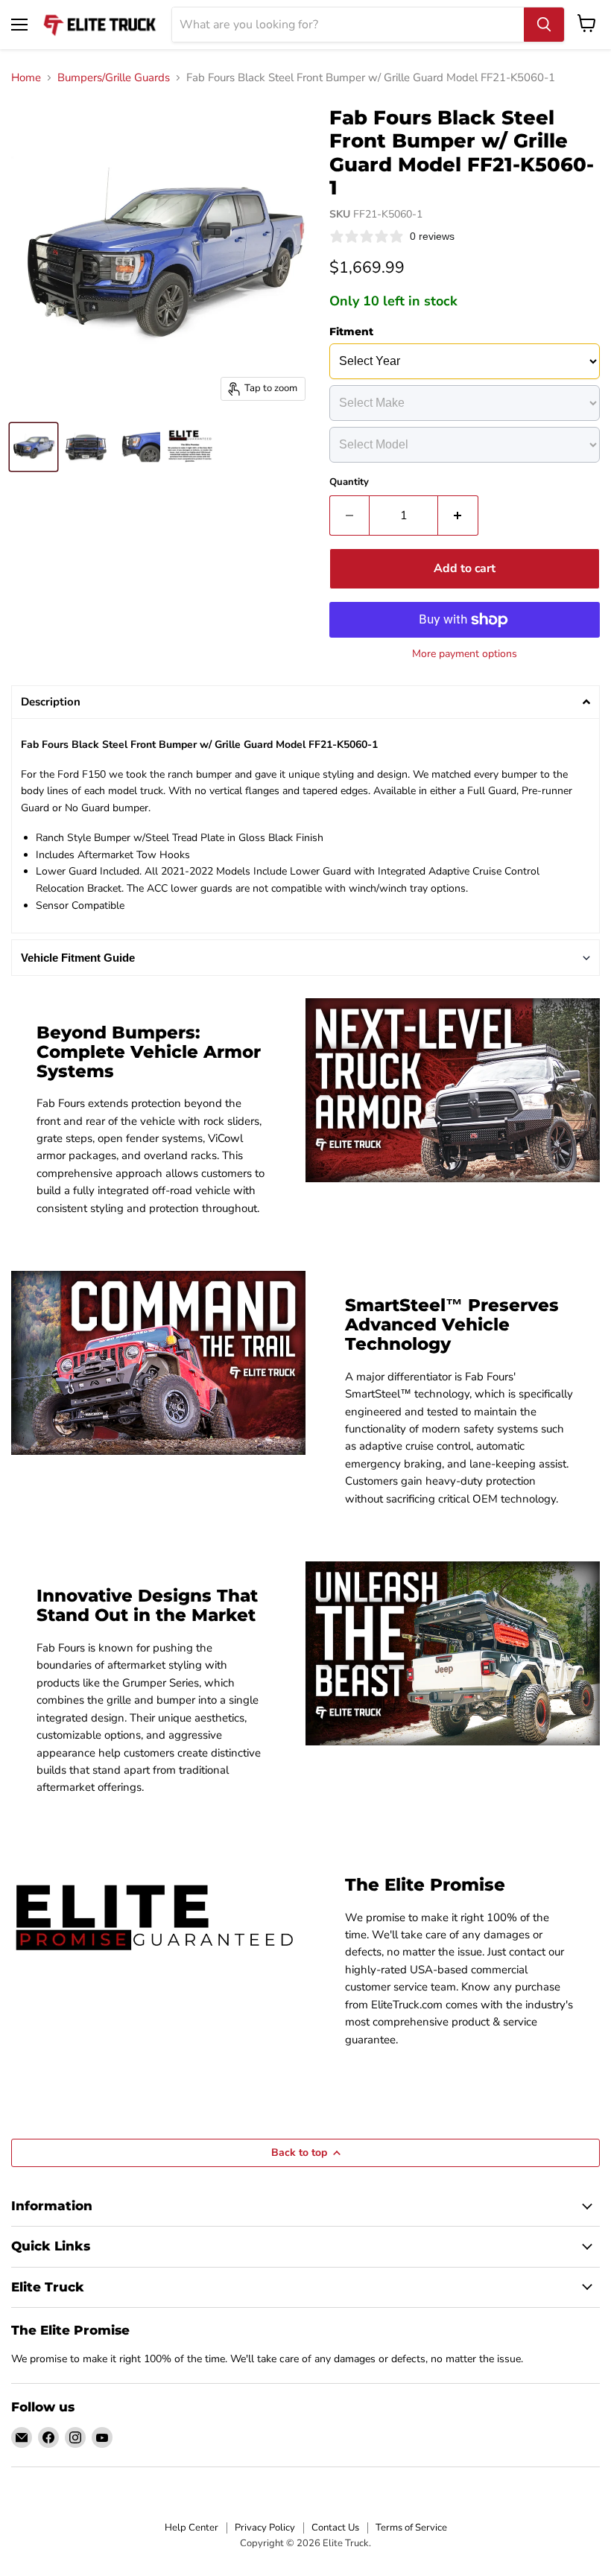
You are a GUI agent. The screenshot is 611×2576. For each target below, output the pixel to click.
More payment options (465, 654)
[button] (305, 702)
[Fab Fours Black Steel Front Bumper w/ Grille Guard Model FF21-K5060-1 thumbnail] (34, 447)
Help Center (191, 2528)
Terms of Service (411, 2528)
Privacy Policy (265, 2528)
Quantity (349, 482)
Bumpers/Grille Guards (114, 78)
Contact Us (335, 2528)
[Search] (544, 25)
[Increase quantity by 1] (458, 515)
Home (26, 78)
